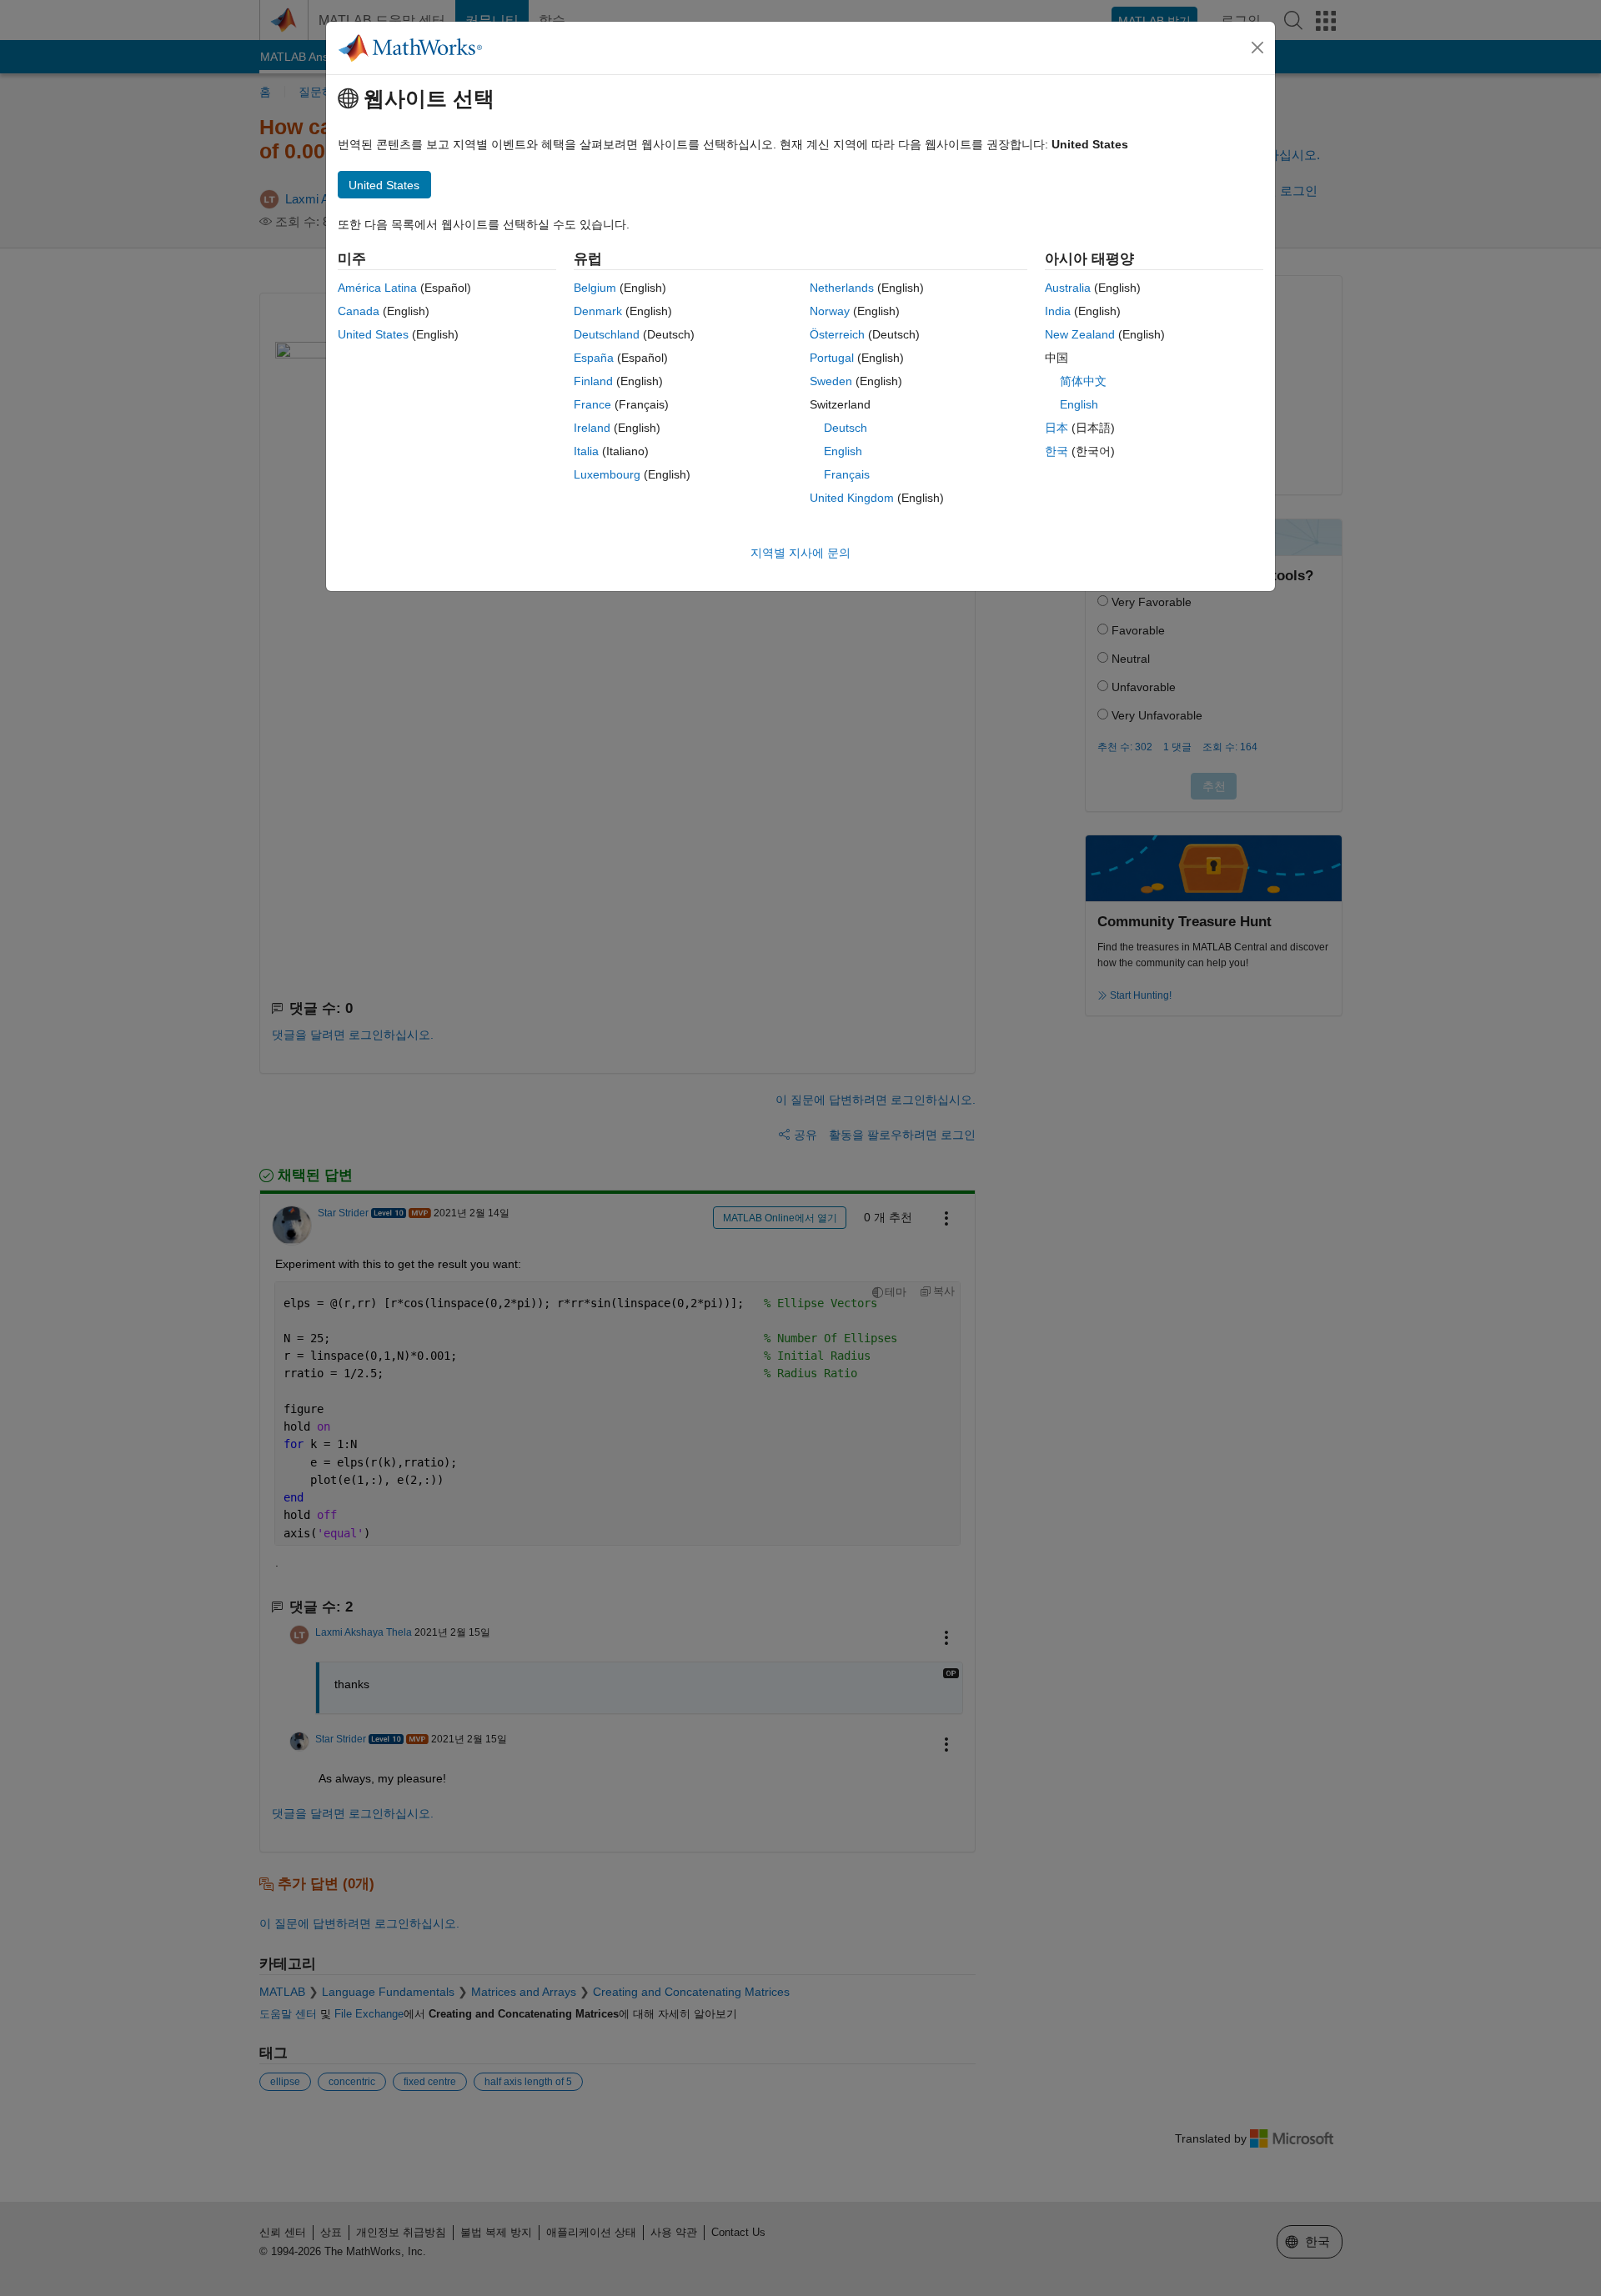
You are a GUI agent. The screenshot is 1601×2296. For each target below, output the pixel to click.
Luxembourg (607, 474)
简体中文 (1083, 381)
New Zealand (1080, 334)
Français (847, 474)
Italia (586, 451)
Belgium (595, 288)
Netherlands (842, 288)
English (843, 451)
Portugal (832, 358)
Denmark (598, 311)
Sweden (831, 381)
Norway (830, 311)
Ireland (592, 428)
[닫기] (1257, 48)
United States (373, 334)
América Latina (377, 288)
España (594, 358)
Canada (359, 311)
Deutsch (846, 428)
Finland (593, 381)
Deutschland (607, 334)
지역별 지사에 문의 (800, 553)
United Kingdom (852, 498)
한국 (1056, 451)
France (592, 404)
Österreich (837, 334)
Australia (1068, 288)
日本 (1056, 428)
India (1058, 311)
